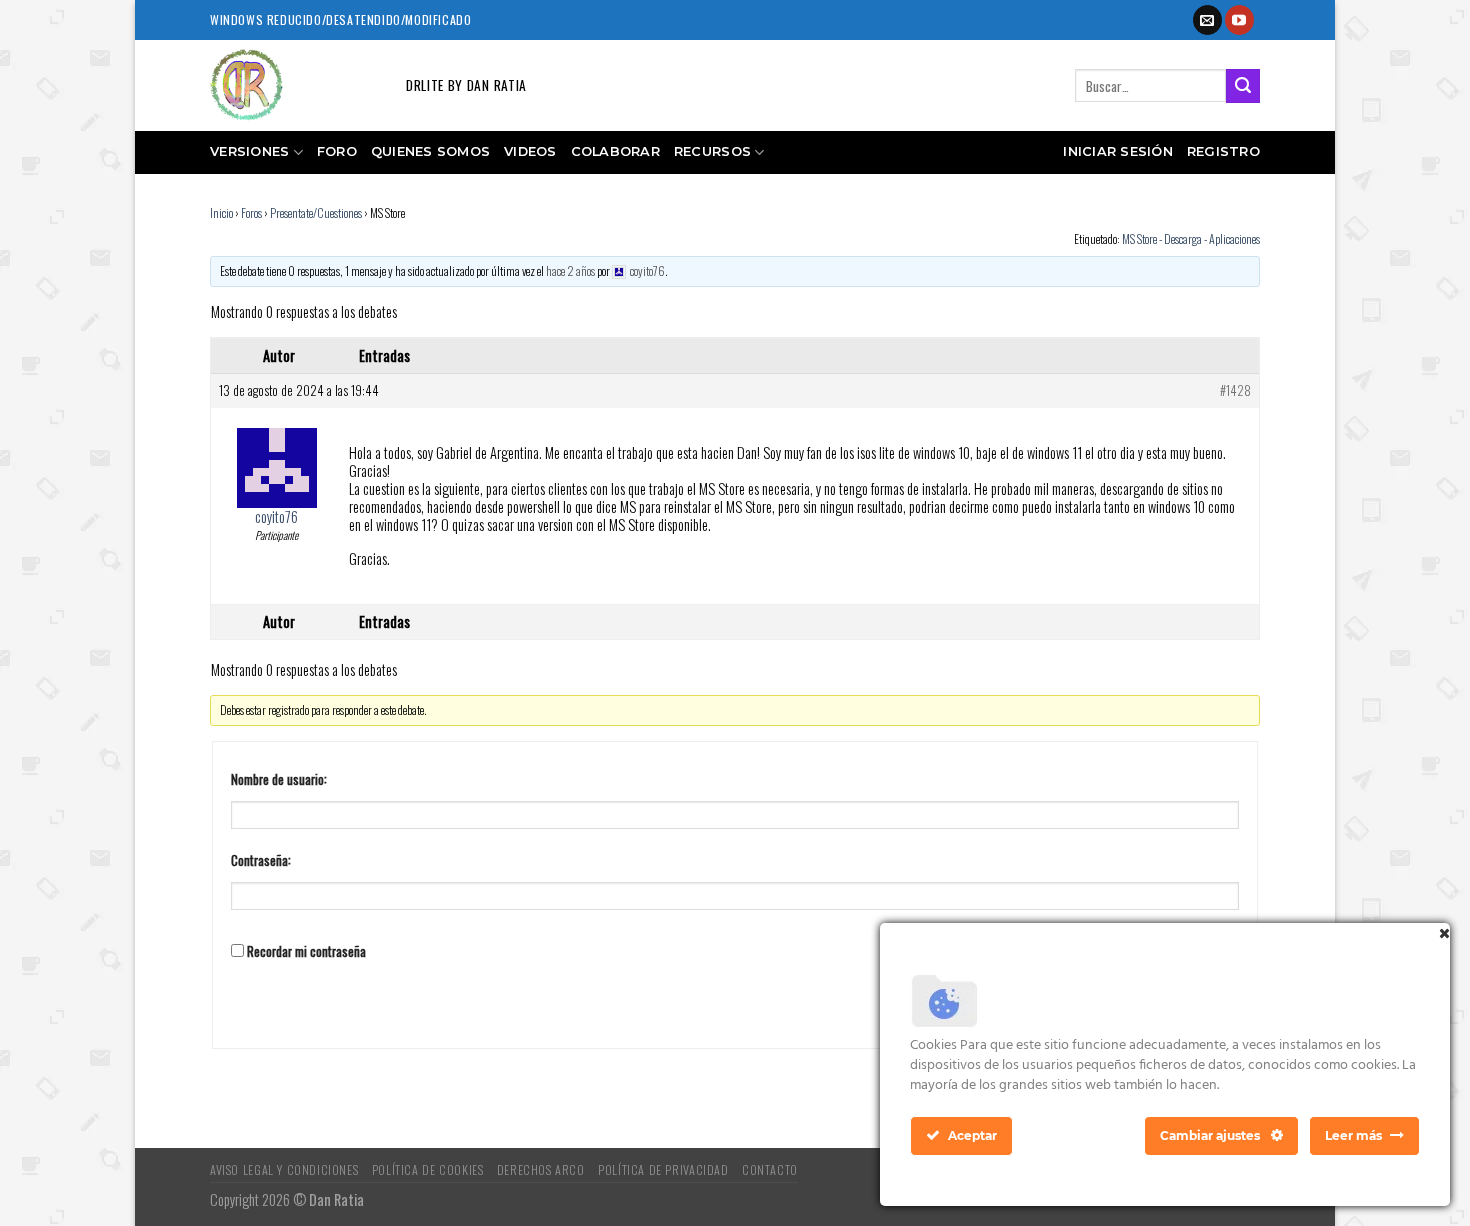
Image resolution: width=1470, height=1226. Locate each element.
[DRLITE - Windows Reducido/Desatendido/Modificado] (293, 85)
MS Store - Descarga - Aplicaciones (1191, 238)
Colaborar (615, 151)
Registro (1223, 151)
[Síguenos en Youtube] (1239, 20)
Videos (530, 151)
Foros (251, 212)
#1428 (1235, 391)
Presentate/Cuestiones (316, 212)
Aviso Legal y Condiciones (284, 1169)
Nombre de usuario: (279, 780)
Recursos (712, 151)
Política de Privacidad (663, 1169)
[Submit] (1243, 86)
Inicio (221, 212)
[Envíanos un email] (1207, 20)
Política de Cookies (428, 1169)
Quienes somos (430, 151)
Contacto (770, 1169)
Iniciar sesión (1118, 151)
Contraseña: (261, 861)
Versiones (249, 151)
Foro (337, 151)
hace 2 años (570, 270)
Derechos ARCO (541, 1169)
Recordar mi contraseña (306, 952)
